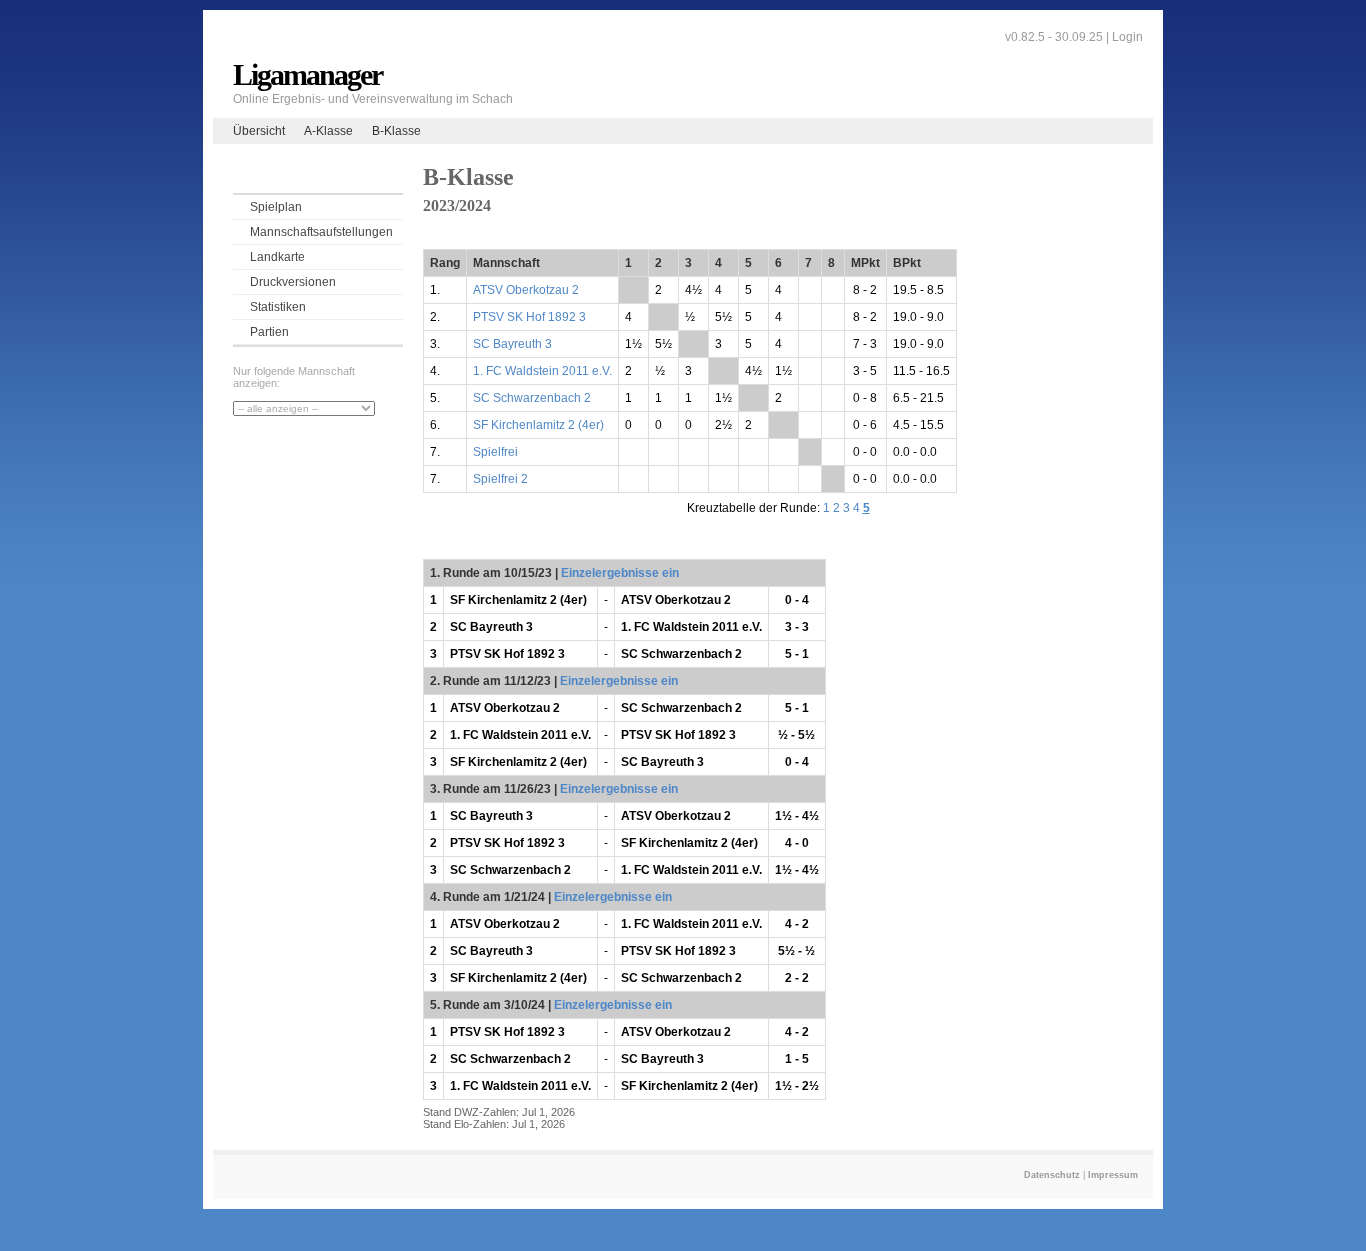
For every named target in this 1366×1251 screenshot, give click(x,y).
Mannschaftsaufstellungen (321, 232)
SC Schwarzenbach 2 (532, 398)
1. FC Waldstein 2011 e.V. (542, 371)
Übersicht (259, 131)
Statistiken (278, 307)
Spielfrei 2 (500, 479)
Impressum (1113, 1175)
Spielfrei (495, 452)
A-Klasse (328, 131)
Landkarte (277, 257)
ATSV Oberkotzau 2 (526, 290)
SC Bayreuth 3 (512, 344)
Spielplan (276, 207)
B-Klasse (396, 131)
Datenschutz (1052, 1175)
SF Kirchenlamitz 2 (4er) (538, 425)
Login (1127, 37)
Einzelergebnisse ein (620, 573)
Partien (269, 332)
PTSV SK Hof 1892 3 (529, 317)
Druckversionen (293, 282)
